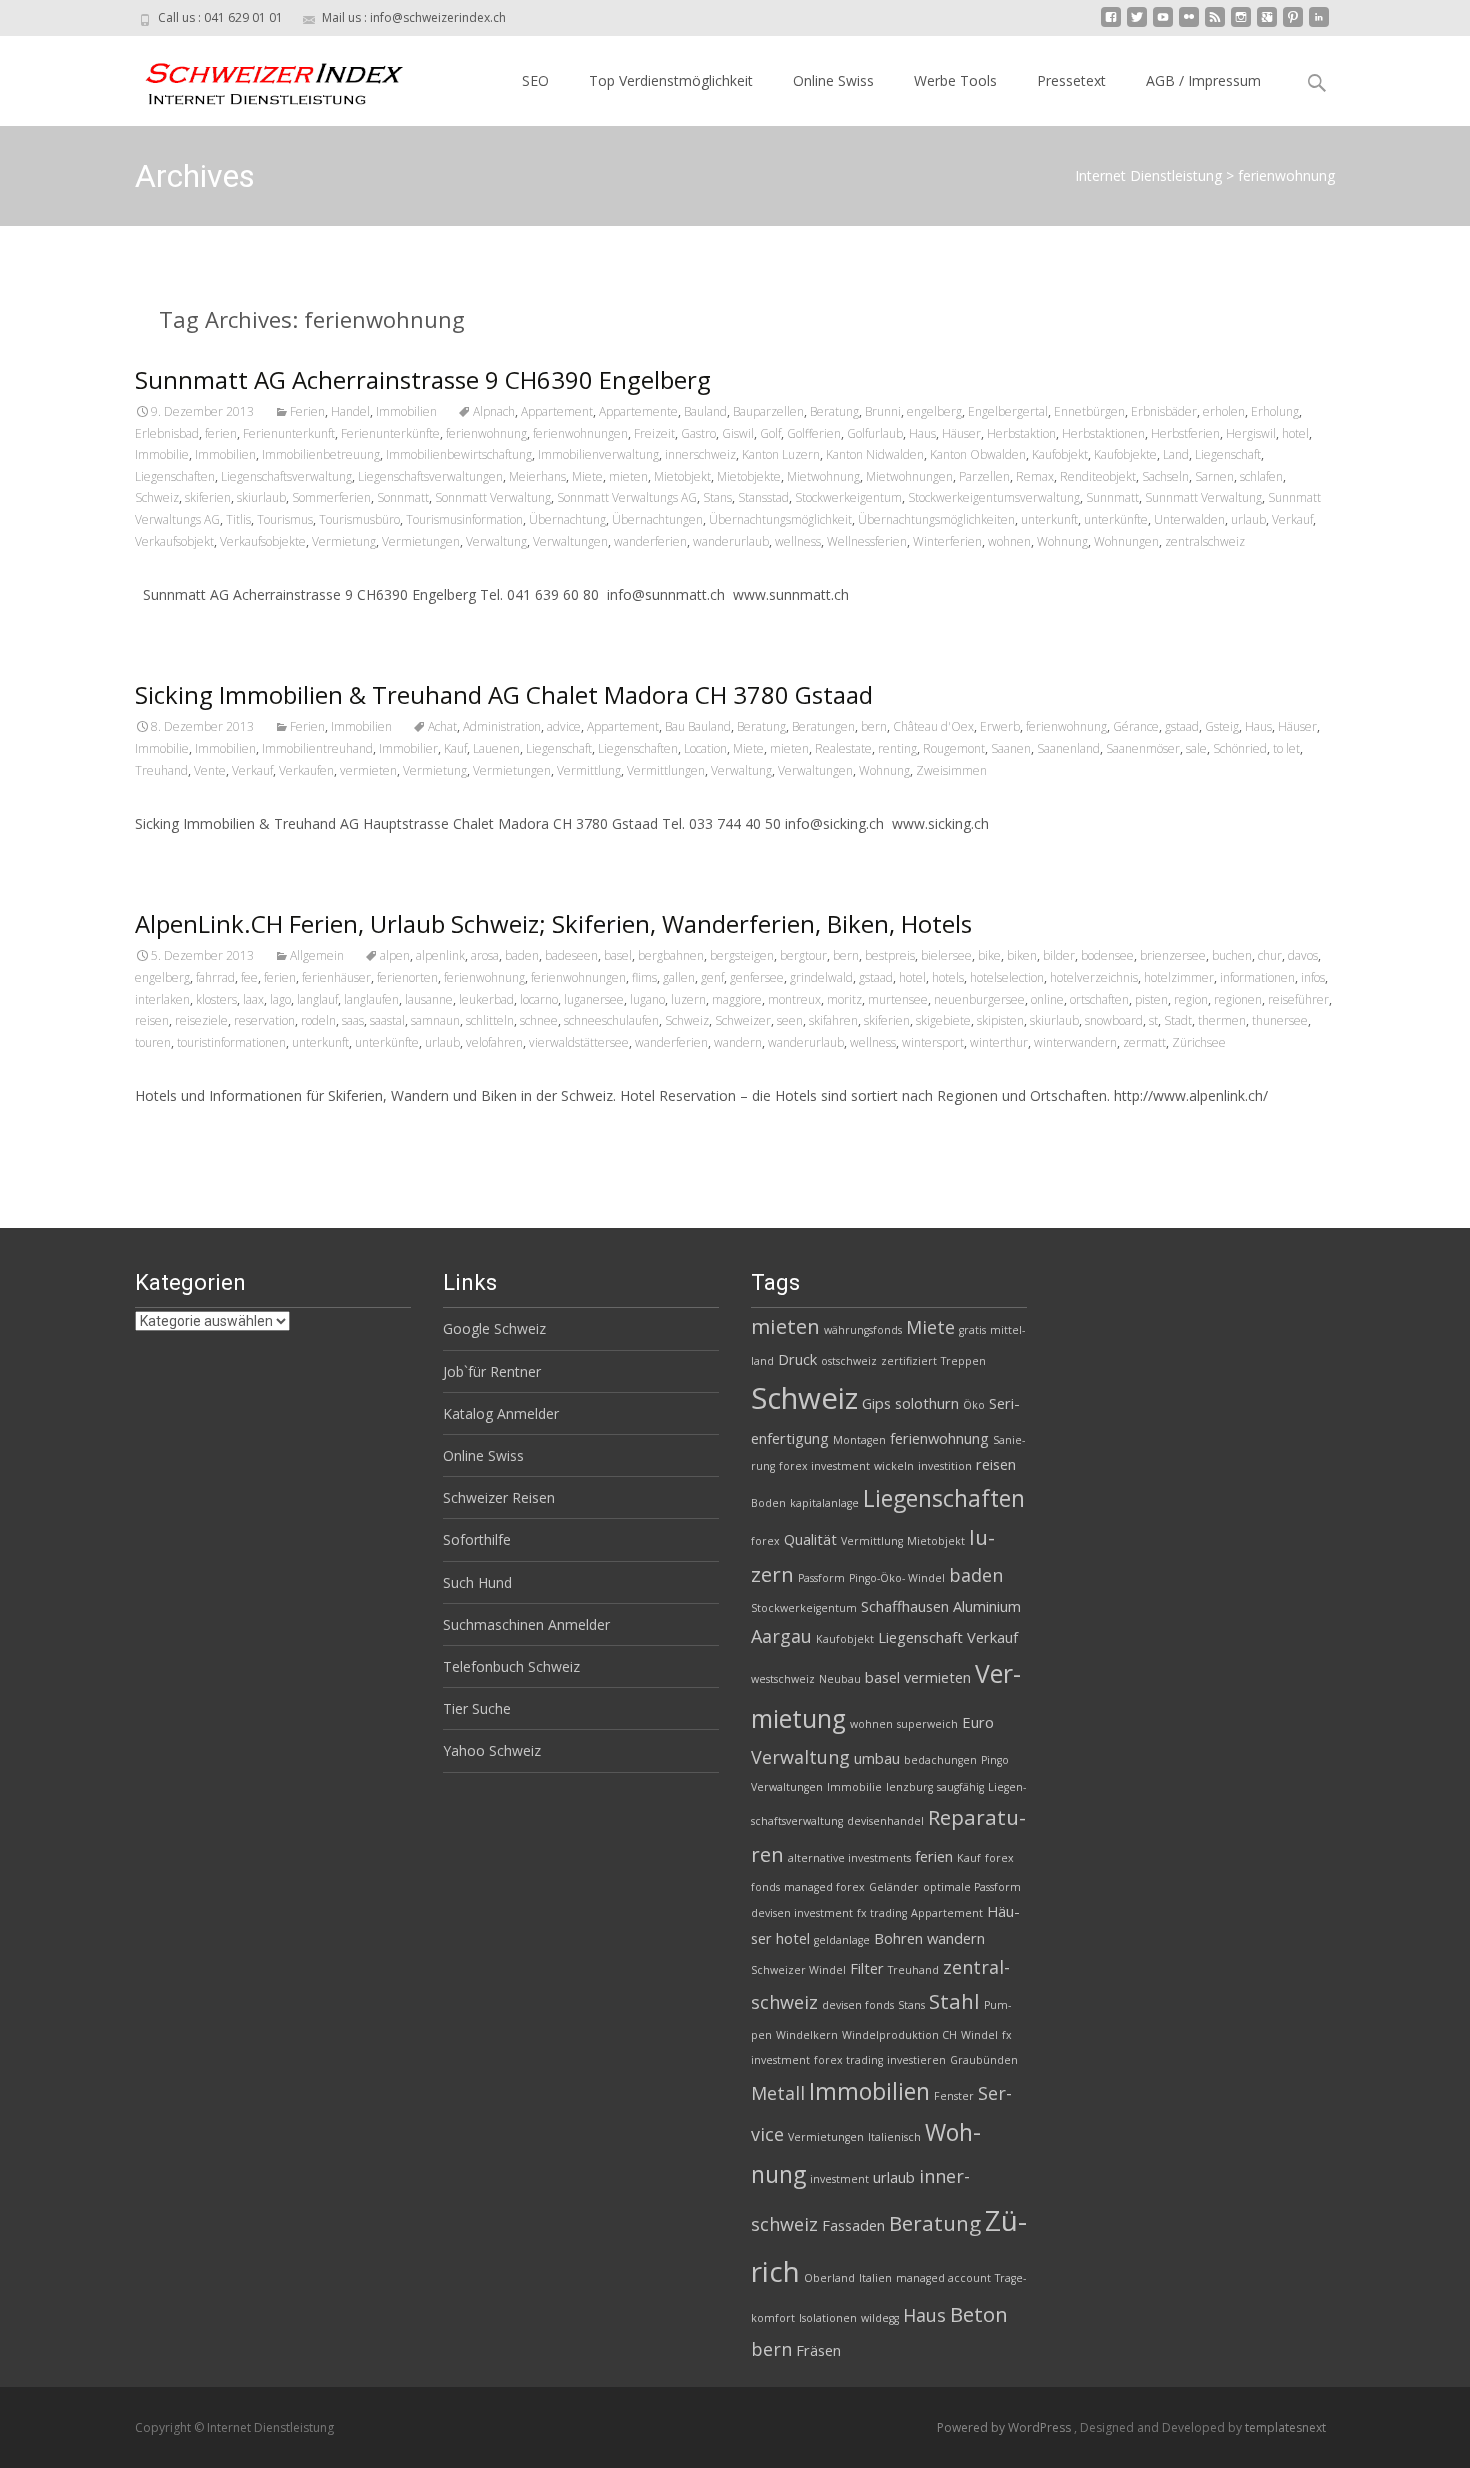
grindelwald (821, 977)
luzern (688, 999)
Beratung (834, 411)
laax (253, 999)
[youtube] (1163, 24)
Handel (350, 411)
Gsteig (1222, 726)
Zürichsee (1199, 1042)
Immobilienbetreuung (321, 454)
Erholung (1275, 411)
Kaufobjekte (1125, 454)
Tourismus (285, 519)
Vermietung (344, 541)
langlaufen (371, 999)
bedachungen (940, 1760)
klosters (216, 999)
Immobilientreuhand (317, 748)
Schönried (1240, 748)
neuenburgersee (979, 999)
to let (1286, 748)
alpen (395, 955)
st (1153, 1020)
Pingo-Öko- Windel (897, 1578)
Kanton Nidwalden (875, 454)
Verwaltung (496, 541)
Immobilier (408, 748)
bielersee (946, 955)
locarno (539, 999)
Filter (867, 1968)
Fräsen (818, 2350)
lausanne (429, 999)
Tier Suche (477, 1708)
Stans (717, 497)
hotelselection (1007, 977)
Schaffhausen (905, 1606)
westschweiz (783, 1679)
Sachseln (1165, 476)
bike (989, 955)
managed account (943, 2278)
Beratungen (823, 726)
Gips (876, 1403)
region (1191, 999)
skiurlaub (261, 497)
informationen (1257, 977)
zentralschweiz (1205, 541)
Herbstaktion (1021, 433)
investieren (916, 2060)
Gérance (1136, 726)
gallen (679, 977)
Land (1176, 454)
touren (153, 1042)
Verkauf (1292, 519)
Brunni (883, 411)
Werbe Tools (955, 80)
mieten (628, 476)
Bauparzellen (768, 411)
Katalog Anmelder (501, 1413)
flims (644, 977)
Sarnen (1214, 476)
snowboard (1114, 1020)
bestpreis (890, 955)
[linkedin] (1319, 24)
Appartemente (638, 411)
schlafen (1261, 476)
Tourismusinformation (464, 519)
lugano (647, 999)
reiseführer (1298, 999)
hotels (948, 977)
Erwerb (1000, 726)
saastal (387, 1020)
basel (618, 955)
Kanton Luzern (781, 454)
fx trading (882, 1913)
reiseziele (201, 1020)
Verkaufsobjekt (174, 541)
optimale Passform (972, 1887)
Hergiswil (1251, 433)
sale (1196, 748)
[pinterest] (1293, 24)
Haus (922, 433)
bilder (1059, 955)
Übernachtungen (657, 519)
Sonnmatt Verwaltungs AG (627, 497)
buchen (1232, 955)
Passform (821, 1578)
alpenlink (440, 955)
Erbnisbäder (1164, 411)
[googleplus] (1267, 24)
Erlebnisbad (167, 433)
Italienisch (894, 2137)
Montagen (859, 1440)
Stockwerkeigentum (848, 497)
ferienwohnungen (580, 433)
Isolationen (828, 2318)
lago (280, 999)
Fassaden (853, 2225)
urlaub (1248, 519)
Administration (502, 726)
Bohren (898, 1938)
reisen (152, 1020)
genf (712, 977)
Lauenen (496, 748)
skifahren (833, 1020)
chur (1270, 955)
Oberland (829, 2278)
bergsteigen (742, 955)
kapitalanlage (824, 1503)
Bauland (705, 411)
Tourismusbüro (359, 519)
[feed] (1215, 24)
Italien (875, 2278)
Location (705, 748)
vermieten (368, 770)
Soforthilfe (477, 1539)
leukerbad (486, 999)
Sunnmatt (1112, 497)
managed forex (824, 1887)
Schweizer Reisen (499, 1497)
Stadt (1178, 1020)
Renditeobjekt (1098, 476)
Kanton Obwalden (978, 454)
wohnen (1009, 541)
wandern (738, 1042)
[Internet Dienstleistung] (259, 76)
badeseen (571, 955)
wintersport (933, 1042)
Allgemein (317, 955)
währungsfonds (863, 1330)
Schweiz (157, 497)
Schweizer (743, 1020)
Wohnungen (1126, 541)
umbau (877, 1758)
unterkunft (1049, 519)
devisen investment (802, 1913)
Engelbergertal (1008, 411)
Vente (210, 770)
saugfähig (960, 1787)
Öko (974, 1405)
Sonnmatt (403, 497)
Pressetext (1071, 80)
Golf (770, 433)
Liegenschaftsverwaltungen (430, 476)
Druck (797, 1359)
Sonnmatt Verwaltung (493, 497)
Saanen (1011, 748)
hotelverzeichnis (1094, 977)
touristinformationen (231, 1042)
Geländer (894, 1887)
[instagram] (1241, 24)
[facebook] (1111, 24)
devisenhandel (885, 1821)
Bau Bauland (698, 726)
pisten (1151, 999)
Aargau (781, 1636)
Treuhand (161, 770)
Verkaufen (306, 770)
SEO (535, 80)
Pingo (995, 1760)
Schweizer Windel (798, 1970)
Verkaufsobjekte (263, 541)
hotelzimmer (1179, 977)
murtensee (898, 999)
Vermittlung (589, 770)
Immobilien (406, 411)
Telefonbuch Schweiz (511, 1666)
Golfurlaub (875, 433)
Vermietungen (421, 541)
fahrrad (215, 977)
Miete (587, 476)
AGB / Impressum (1203, 80)
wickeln (894, 1466)
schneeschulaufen (611, 1020)
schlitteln (490, 1020)
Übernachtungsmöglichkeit (780, 519)
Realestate (843, 748)
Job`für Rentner (492, 1371)
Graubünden (984, 2060)
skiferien (208, 497)
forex (765, 1541)
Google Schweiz (494, 1328)
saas (353, 1020)
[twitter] (1137, 24)
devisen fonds (858, 2005)
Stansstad (763, 497)
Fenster (954, 2096)
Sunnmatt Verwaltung (1203, 497)
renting (897, 748)
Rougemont (954, 748)
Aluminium (987, 1606)
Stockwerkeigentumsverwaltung (994, 497)
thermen (1222, 1020)
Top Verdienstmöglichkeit (671, 80)
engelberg (934, 411)
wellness (798, 541)
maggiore (737, 999)
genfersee (757, 977)
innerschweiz (700, 454)
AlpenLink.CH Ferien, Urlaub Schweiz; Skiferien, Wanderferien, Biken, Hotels (553, 923)
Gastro (698, 433)
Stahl (954, 2001)
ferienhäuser (336, 977)
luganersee (594, 999)
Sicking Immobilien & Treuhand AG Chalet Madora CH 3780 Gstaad (504, 694)
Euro (978, 1722)
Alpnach (494, 411)
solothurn (927, 1403)
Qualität (810, 1539)
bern (874, 726)
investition (945, 1466)
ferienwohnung (486, 433)
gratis (972, 1330)
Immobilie (162, 454)
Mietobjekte (749, 476)
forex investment (824, 1466)
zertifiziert (909, 1361)
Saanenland (1068, 748)
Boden (768, 1503)
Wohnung (1062, 541)
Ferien (307, 411)
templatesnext (1285, 2427)
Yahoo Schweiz (492, 1750)
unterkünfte (1116, 519)
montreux (794, 999)
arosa (485, 955)
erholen (1224, 411)
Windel (979, 2035)
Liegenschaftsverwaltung (286, 476)
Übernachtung (567, 519)
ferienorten (407, 977)
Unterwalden (1189, 519)
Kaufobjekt (1060, 454)
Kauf (455, 748)
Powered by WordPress (1005, 2427)
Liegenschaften (175, 476)
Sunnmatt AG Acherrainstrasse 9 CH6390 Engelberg (423, 379)
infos (1313, 977)
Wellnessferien (867, 541)
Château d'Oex (933, 726)
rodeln (318, 1020)
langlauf (317, 999)
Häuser (961, 433)
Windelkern (807, 2035)
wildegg (880, 2318)
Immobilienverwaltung (598, 454)
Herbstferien (1185, 433)
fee (249, 977)
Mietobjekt (682, 476)
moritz (844, 999)
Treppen (963, 1361)
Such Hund (477, 1582)
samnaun (435, 1020)
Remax (1035, 476)
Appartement (557, 411)
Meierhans (537, 476)
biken (1022, 955)
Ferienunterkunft (289, 433)
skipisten (1000, 1020)
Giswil (738, 433)
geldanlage (842, 1940)
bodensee (1107, 955)
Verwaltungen (570, 541)
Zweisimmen (951, 770)
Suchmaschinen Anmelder (526, 1624)
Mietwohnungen (909, 476)
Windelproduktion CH (899, 2035)
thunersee (1280, 1020)
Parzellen (984, 476)
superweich (927, 1724)
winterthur (999, 1042)
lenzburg (909, 1787)
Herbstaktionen (1103, 433)
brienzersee (1173, 955)
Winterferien (947, 541)
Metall (778, 2093)
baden (522, 955)
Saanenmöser (1143, 748)
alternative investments (849, 1858)
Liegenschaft (1228, 454)
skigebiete (943, 1020)
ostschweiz (849, 1361)
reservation (264, 1020)
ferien (221, 433)
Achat (442, 726)
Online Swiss (833, 80)
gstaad (1182, 726)
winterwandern (1075, 1042)
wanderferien (650, 541)
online (1047, 999)
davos (1303, 955)
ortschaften (1099, 999)
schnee (539, 1020)
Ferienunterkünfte (390, 433)
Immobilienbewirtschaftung (459, 454)
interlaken (162, 999)
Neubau (840, 1679)
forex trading (848, 2060)
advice (564, 726)
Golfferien (814, 433)
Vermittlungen (666, 770)
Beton (979, 2314)
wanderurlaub (731, 541)
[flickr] (1189, 24)
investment (839, 2179)
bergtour (803, 955)
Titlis (238, 519)
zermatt (1144, 1042)
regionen (1238, 999)
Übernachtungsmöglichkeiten (936, 519)
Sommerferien (331, 497)
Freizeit (654, 433)
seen (790, 1020)
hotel (1295, 433)
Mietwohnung (823, 476)
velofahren (494, 1042)
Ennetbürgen (1089, 411)
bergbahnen (671, 955)
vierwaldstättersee (579, 1042)
